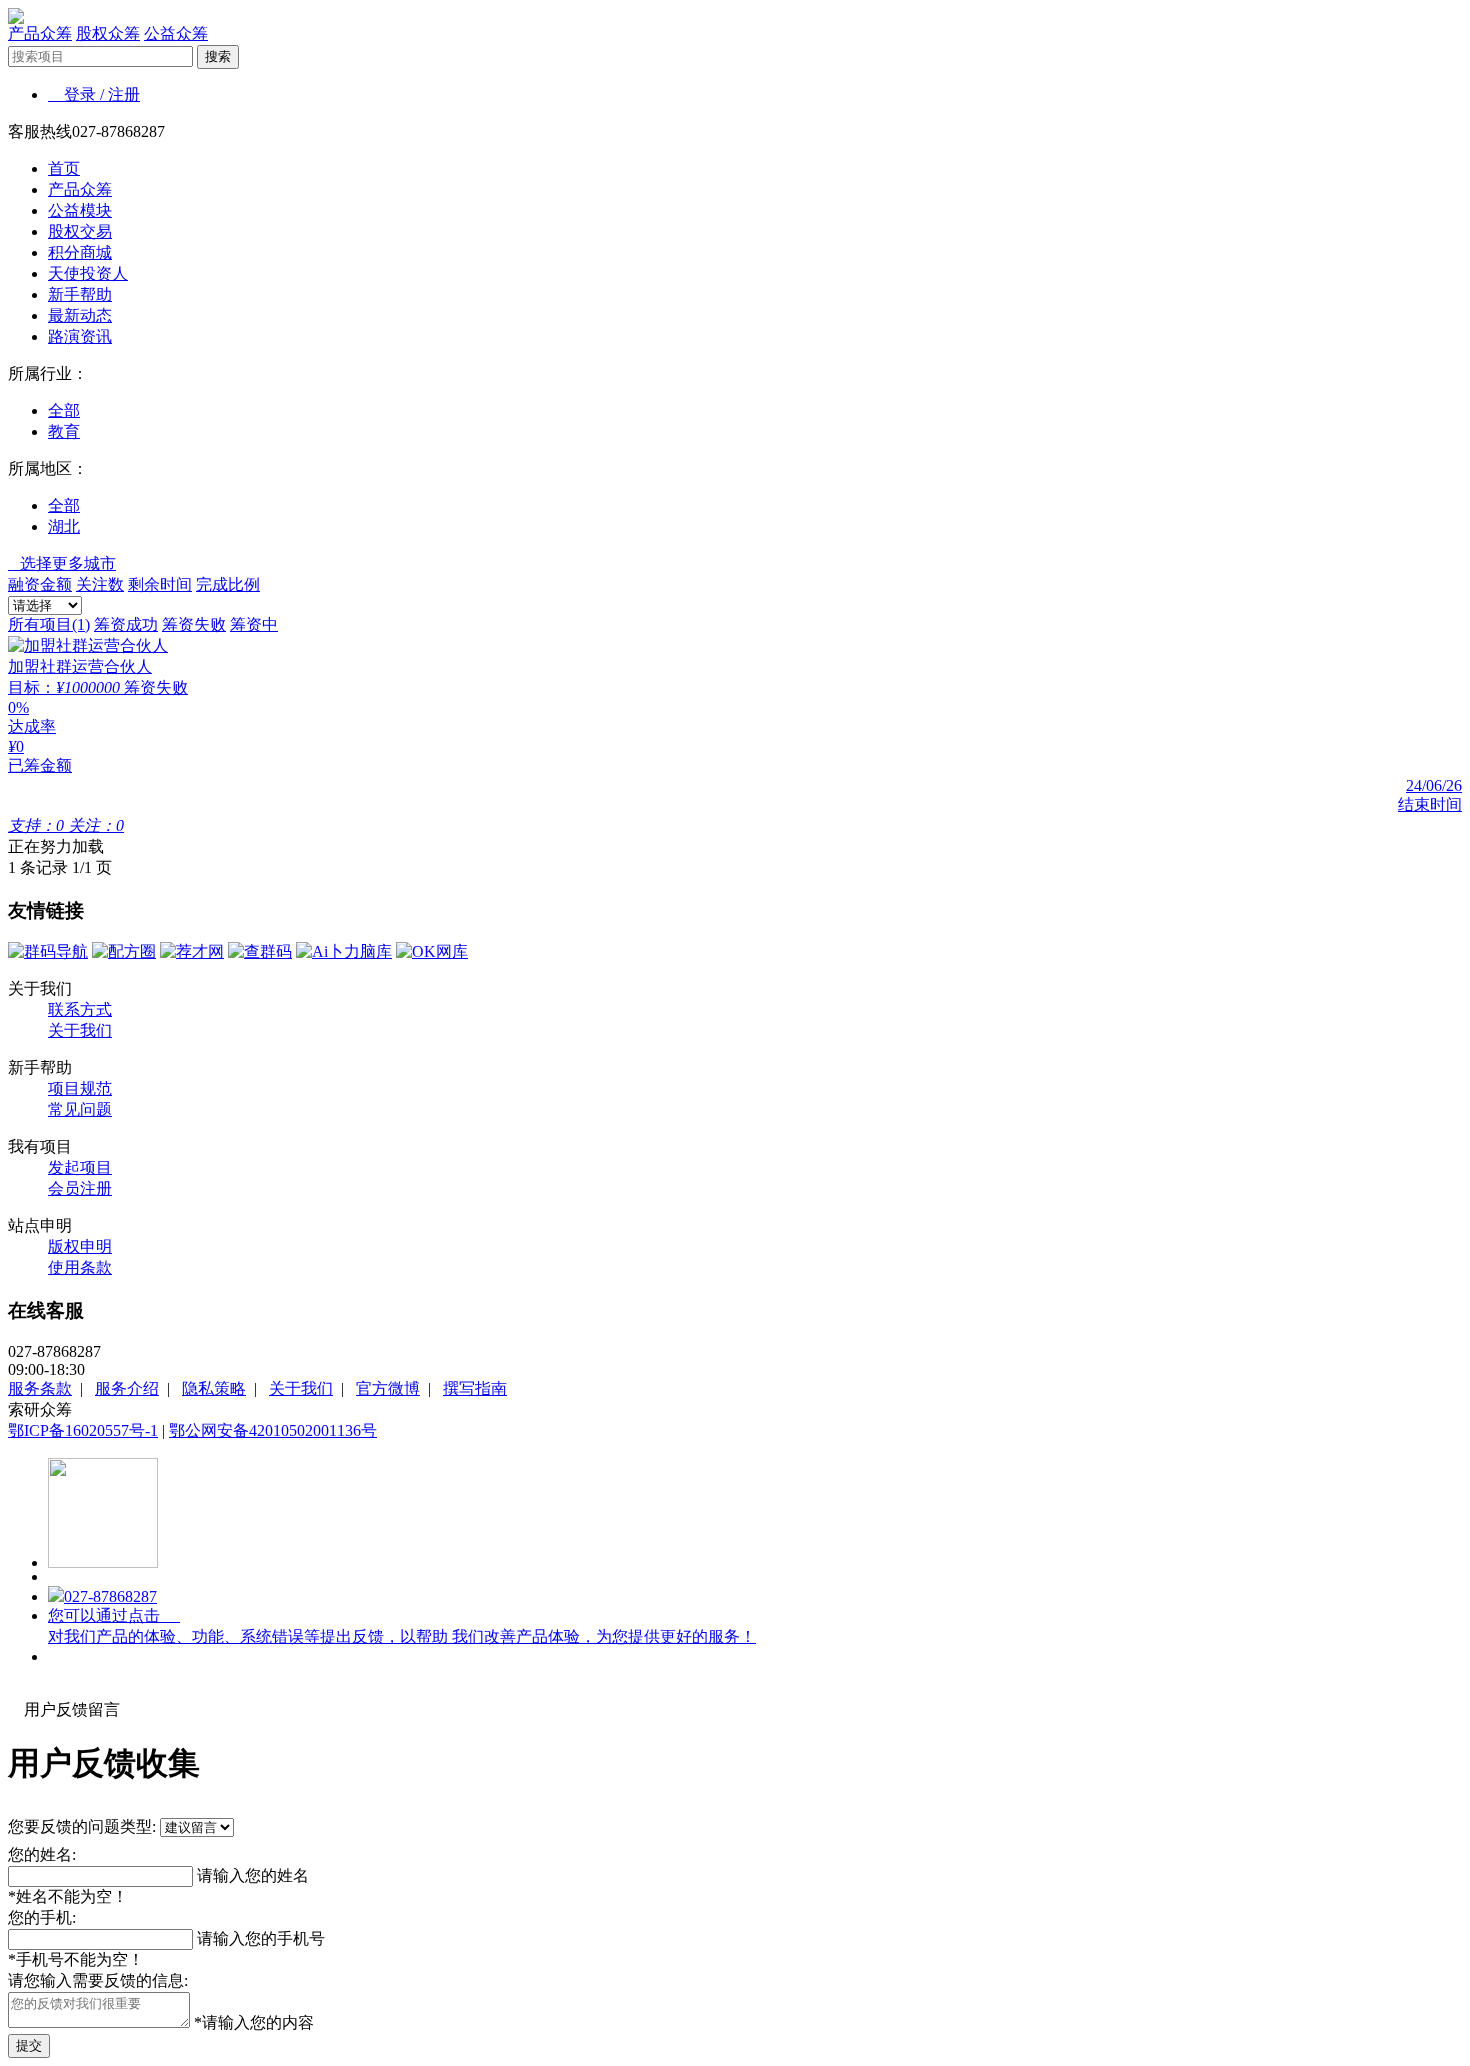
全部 (64, 410)
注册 (124, 94)
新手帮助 (80, 294)
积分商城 (80, 252)
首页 (64, 168)
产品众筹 (40, 33)
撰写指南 (475, 1388)
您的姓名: (42, 1854)
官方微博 (388, 1388)
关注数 (100, 584)
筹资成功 (126, 624)
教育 (64, 431)
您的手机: (42, 1917)
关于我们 (80, 1030)
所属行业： (48, 373)
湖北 (64, 526)
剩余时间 (160, 584)
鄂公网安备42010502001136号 (273, 1430)
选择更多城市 (62, 563)
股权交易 (80, 231)
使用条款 (80, 1267)
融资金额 (40, 584)
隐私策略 (214, 1388)
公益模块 (80, 210)
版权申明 (80, 1246)
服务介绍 (127, 1388)
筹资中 (254, 624)
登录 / (78, 94)
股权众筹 (108, 33)
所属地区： (48, 468)
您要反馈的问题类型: (82, 1826)
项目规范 (80, 1088)
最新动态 (80, 315)
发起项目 (80, 1167)
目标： (32, 687)
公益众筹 (176, 33)
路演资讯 (80, 336)
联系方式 (80, 1009)
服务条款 (40, 1388)
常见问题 (80, 1109)
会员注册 (80, 1188)
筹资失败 (194, 624)
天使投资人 (88, 273)
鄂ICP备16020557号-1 (83, 1430)
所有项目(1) (49, 624)
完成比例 (228, 584)
